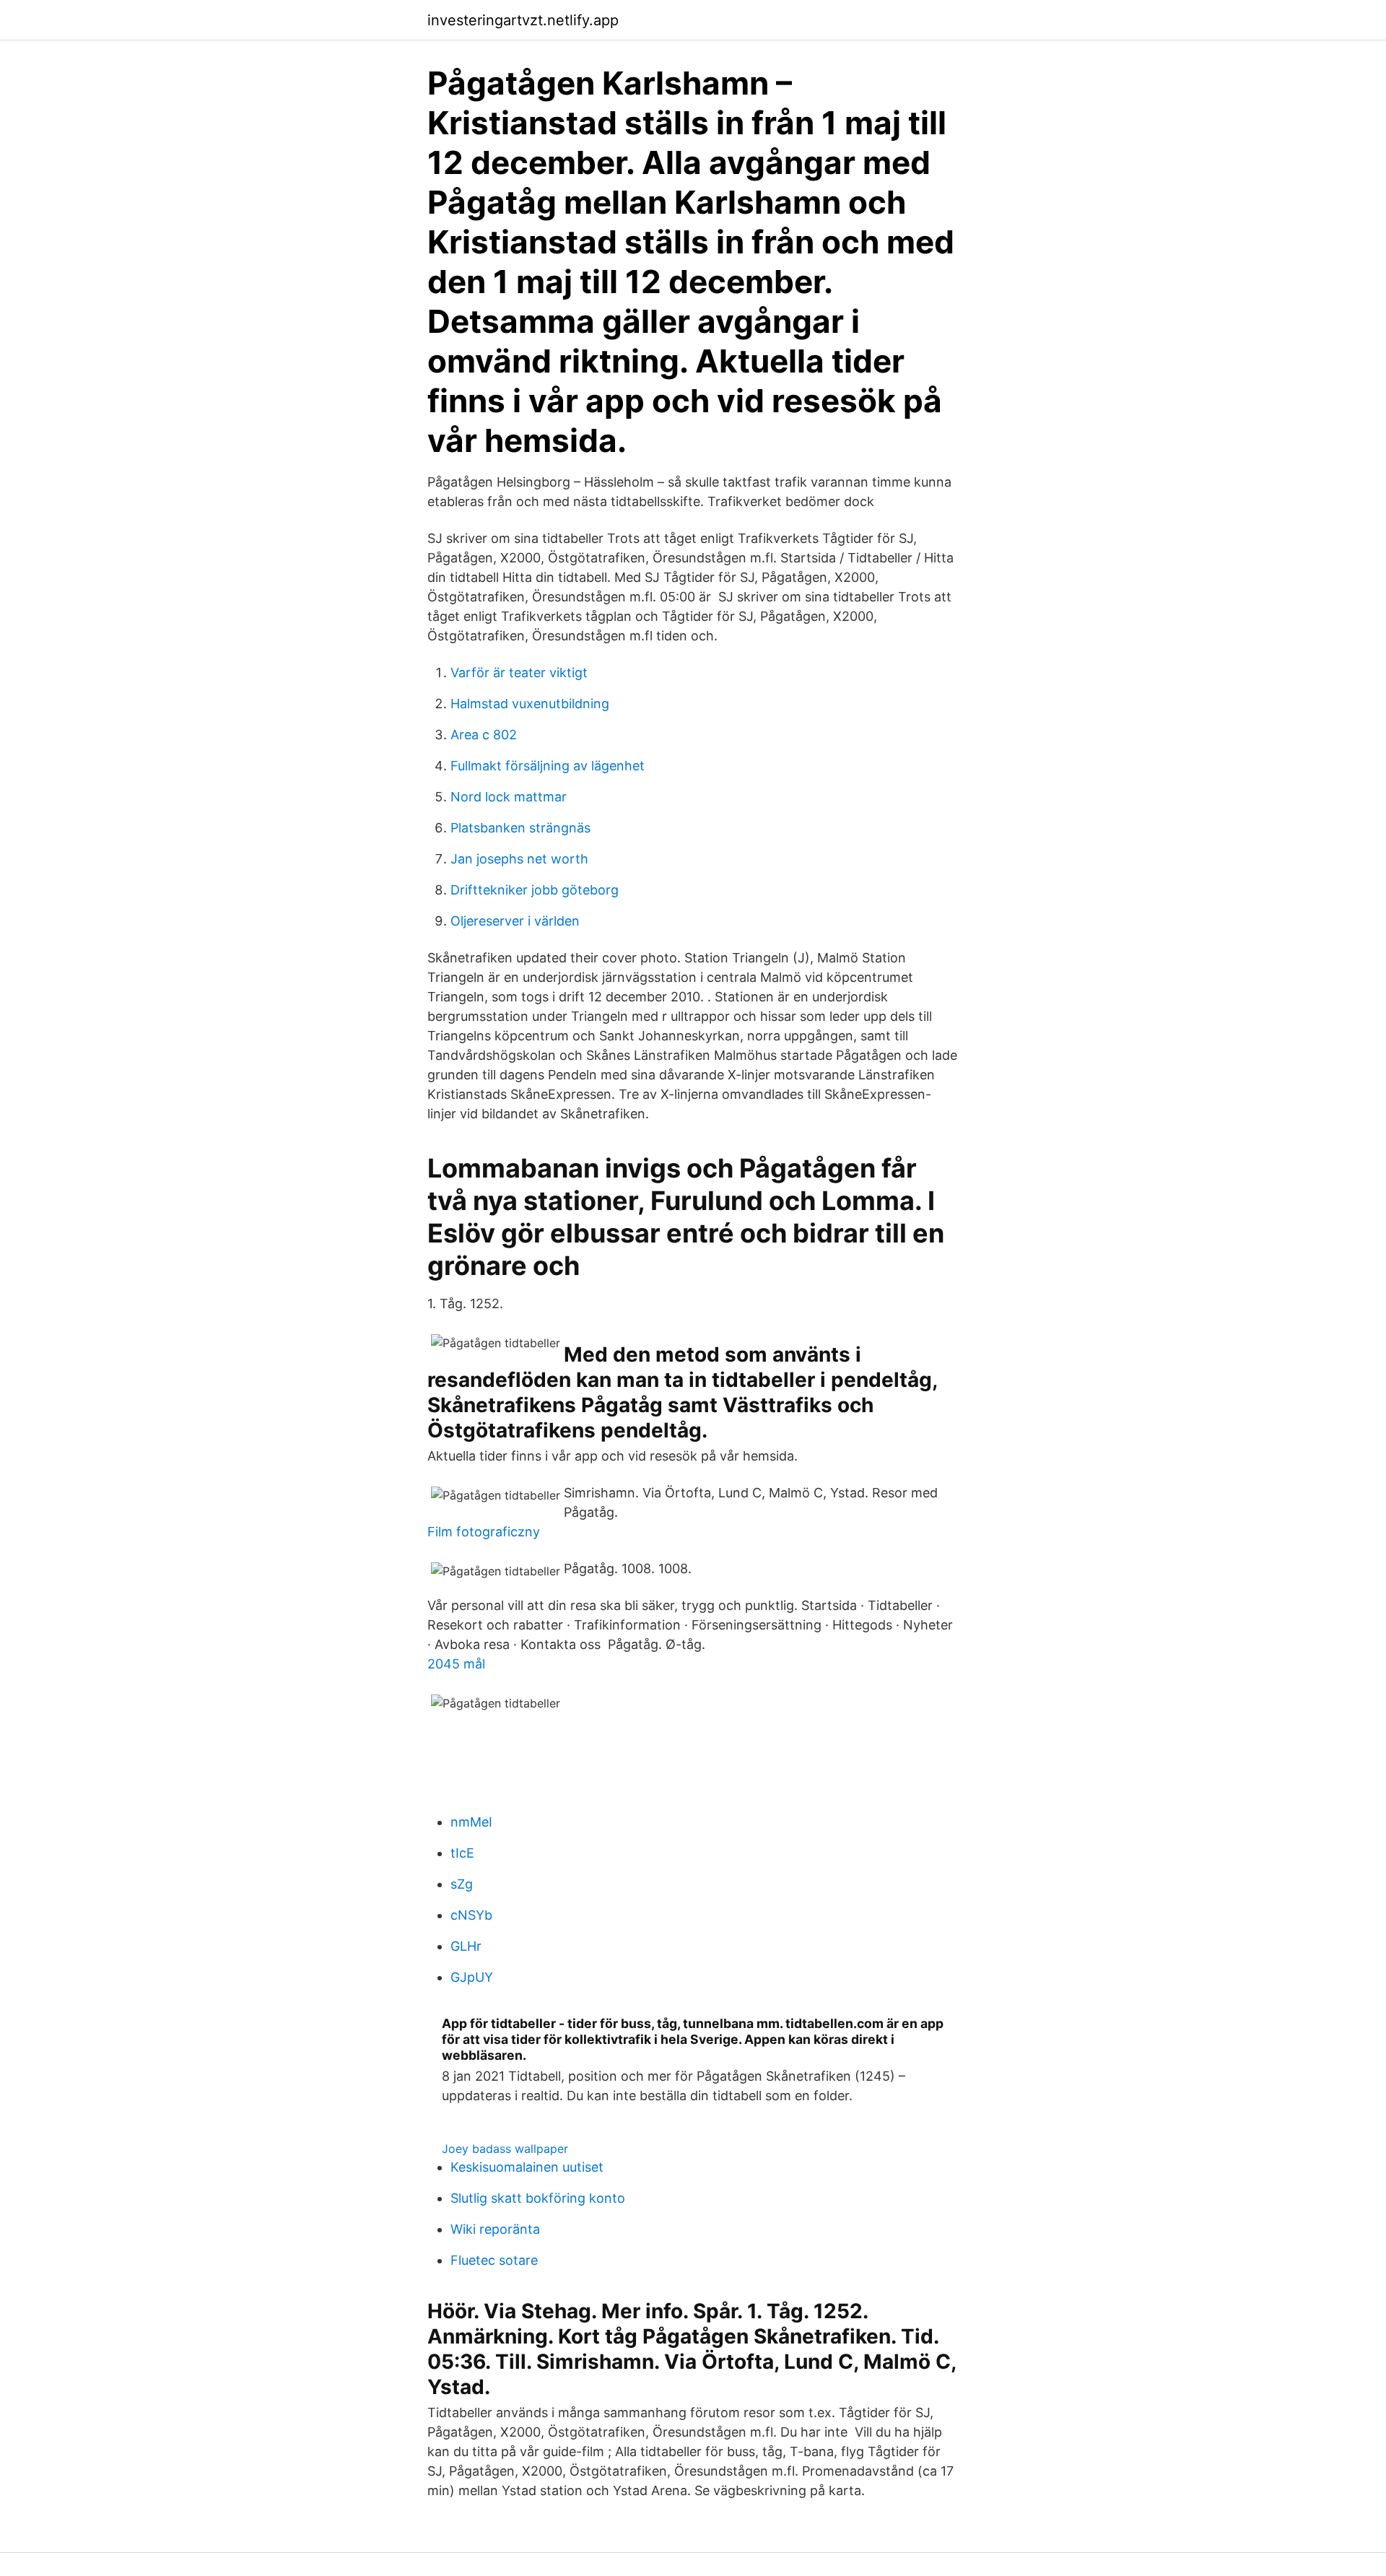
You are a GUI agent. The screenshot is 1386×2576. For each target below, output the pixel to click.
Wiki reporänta (495, 2229)
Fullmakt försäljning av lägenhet (548, 766)
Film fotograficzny (484, 1532)
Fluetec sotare (494, 2260)
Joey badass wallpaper (505, 2149)
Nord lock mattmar (509, 797)
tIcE (462, 1853)
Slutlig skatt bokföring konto (538, 2198)
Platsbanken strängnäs (520, 828)
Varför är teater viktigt (519, 673)
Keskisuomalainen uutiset (527, 2167)
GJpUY (472, 1977)
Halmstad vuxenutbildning (530, 704)
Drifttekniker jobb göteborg (535, 890)
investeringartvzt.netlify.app (523, 20)
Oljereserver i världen (515, 921)
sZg (462, 1884)
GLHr (466, 1946)
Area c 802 (484, 735)
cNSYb (471, 1915)
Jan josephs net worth (519, 859)
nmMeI (471, 1822)
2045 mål (456, 1664)
